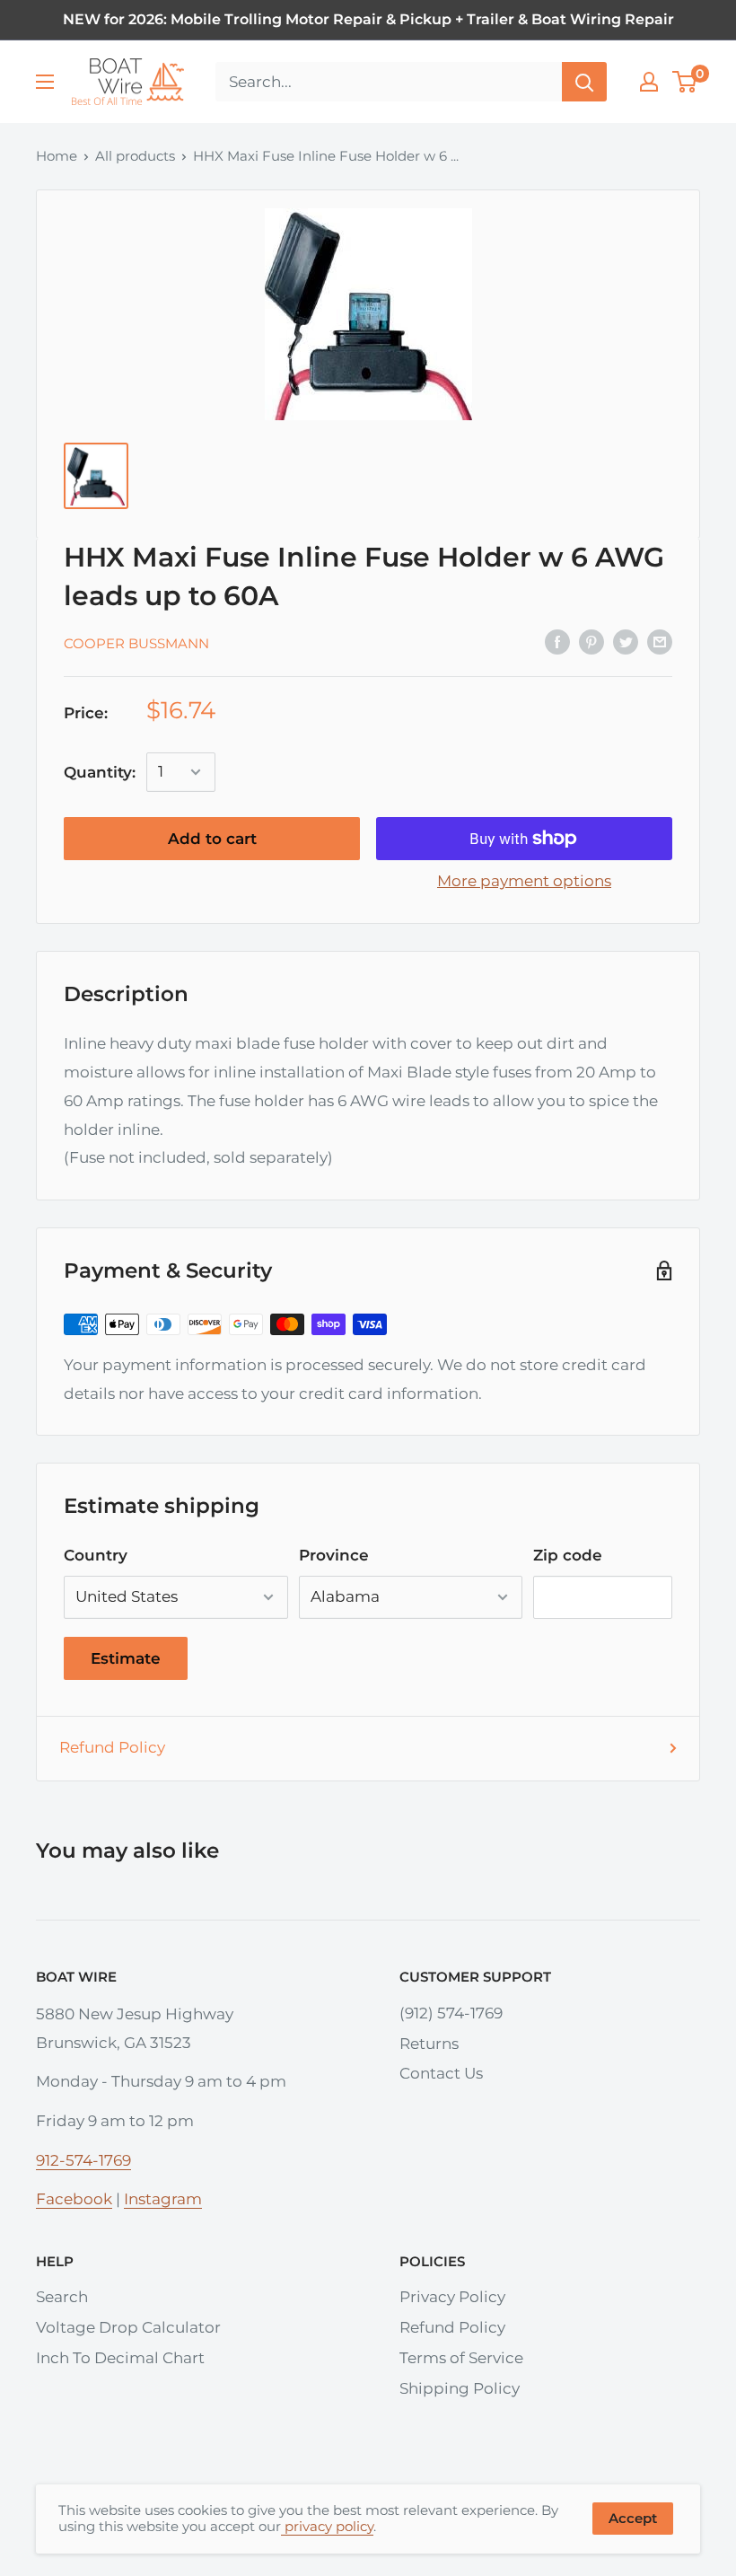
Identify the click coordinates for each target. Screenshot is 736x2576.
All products (135, 156)
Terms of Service (461, 2358)
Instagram (163, 2199)
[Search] (584, 82)
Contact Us (441, 2073)
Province (334, 1555)
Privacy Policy (452, 2297)
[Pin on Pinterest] (591, 642)
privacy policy (327, 2526)
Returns (429, 2044)
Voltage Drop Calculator (128, 2327)
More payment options (524, 881)
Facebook (74, 2199)
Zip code (568, 1555)
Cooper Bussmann (136, 643)
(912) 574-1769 (451, 2013)
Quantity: (100, 772)
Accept (633, 2518)
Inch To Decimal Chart (120, 2358)
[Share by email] (660, 642)
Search (62, 2297)
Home (57, 156)
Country (96, 1555)
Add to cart (212, 839)
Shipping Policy (460, 2388)
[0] (685, 82)
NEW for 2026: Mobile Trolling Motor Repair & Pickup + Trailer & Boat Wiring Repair (368, 19)
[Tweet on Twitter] (626, 642)
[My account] (649, 82)
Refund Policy (112, 1747)
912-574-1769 (83, 2160)
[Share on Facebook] (557, 642)
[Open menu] (45, 82)
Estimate (126, 1658)
